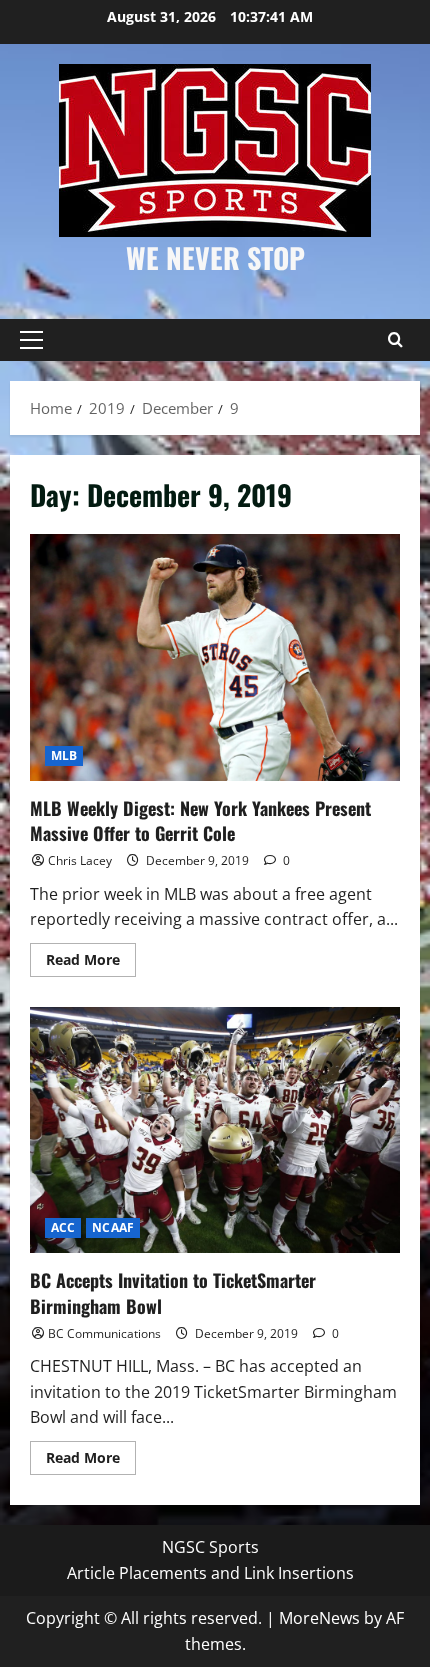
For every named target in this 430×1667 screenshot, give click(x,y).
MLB (64, 755)
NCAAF (113, 1227)
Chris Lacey (80, 860)
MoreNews (319, 1618)
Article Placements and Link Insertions (210, 1573)
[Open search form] (395, 340)
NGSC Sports (210, 1547)
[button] (31, 340)
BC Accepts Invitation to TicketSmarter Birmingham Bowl (215, 1130)
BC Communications (104, 1333)
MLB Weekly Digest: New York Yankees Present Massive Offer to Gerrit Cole (215, 657)
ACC (63, 1227)
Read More (91, 963)
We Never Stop (215, 257)
